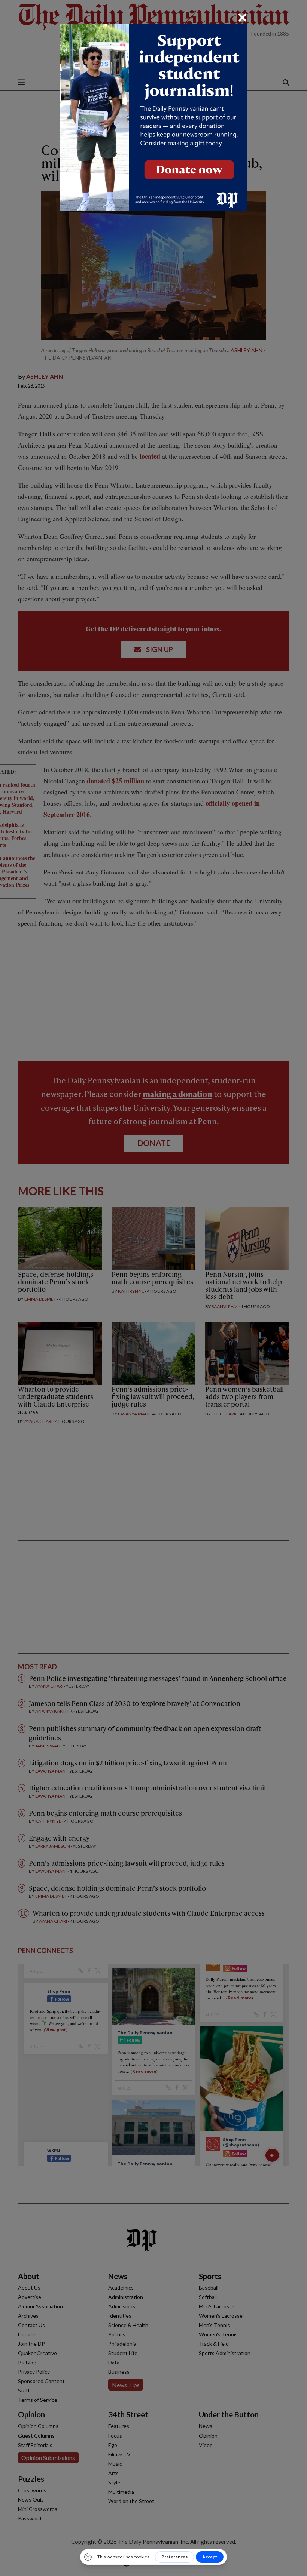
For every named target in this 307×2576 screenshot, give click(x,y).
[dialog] (153, 1288)
